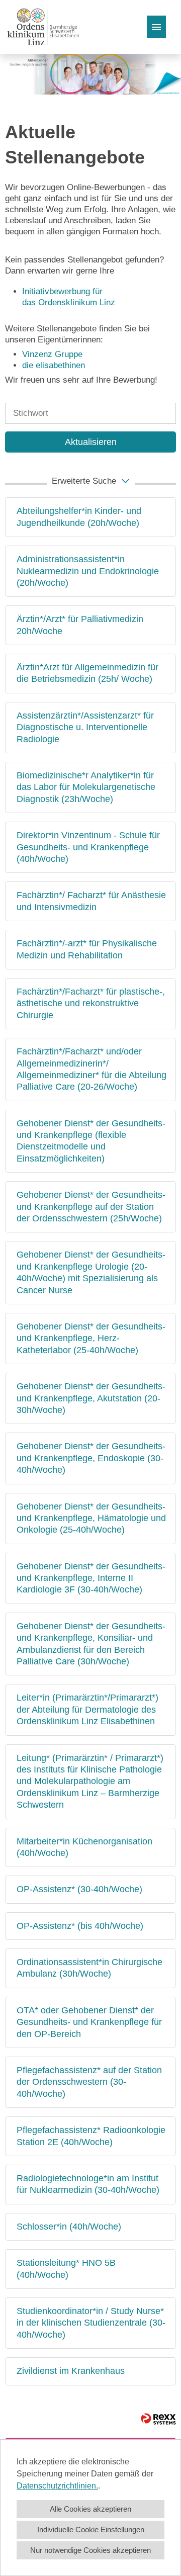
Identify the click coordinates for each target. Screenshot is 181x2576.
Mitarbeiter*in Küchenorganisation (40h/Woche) (84, 1847)
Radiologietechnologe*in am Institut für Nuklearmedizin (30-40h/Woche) (88, 2184)
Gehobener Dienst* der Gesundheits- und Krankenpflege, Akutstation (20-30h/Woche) (91, 1398)
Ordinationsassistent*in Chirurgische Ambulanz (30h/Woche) (89, 1968)
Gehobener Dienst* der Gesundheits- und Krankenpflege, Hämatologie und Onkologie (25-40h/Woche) (91, 1518)
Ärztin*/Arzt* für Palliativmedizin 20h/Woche (80, 625)
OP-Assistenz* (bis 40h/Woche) (80, 1926)
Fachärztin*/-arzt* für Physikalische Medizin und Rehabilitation (87, 949)
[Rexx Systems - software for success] (158, 2419)
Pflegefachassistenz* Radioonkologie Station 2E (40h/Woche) (91, 2136)
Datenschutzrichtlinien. (57, 2486)
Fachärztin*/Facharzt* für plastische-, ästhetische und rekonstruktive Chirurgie (91, 1003)
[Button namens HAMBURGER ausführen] (156, 27)
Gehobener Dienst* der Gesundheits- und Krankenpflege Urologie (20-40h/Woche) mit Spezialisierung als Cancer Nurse (91, 1272)
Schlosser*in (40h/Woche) (69, 2227)
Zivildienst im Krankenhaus (71, 2371)
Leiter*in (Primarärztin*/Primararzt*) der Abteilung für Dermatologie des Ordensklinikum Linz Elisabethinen (87, 1709)
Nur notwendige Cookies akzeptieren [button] (90, 2550)
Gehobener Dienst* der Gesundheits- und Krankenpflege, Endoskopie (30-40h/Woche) (91, 1458)
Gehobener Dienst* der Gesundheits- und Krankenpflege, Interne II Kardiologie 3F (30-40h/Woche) (91, 1578)
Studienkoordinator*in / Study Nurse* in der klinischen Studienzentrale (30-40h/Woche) (91, 2323)
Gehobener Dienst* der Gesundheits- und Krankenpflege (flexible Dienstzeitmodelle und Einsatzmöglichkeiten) (91, 1141)
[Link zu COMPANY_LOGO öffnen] (43, 27)
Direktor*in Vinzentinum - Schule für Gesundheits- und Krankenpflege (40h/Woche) (88, 847)
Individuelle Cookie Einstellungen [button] (91, 2529)
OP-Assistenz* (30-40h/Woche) (79, 1889)
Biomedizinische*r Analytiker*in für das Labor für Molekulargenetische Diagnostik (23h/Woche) (86, 787)
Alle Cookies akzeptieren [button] (90, 2509)
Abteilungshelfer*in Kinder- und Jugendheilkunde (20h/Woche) (79, 517)
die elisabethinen (54, 365)
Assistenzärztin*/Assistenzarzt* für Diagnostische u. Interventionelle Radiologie (85, 727)
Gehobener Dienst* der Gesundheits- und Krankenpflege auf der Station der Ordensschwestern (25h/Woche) (91, 1207)
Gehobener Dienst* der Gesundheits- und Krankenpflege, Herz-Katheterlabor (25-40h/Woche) (91, 1338)
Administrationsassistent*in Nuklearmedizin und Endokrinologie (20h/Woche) (88, 571)
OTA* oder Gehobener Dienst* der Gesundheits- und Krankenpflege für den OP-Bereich (89, 2022)
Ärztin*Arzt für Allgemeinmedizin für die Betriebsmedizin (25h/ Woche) (87, 673)
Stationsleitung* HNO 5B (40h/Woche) (66, 2269)
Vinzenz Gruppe (52, 354)
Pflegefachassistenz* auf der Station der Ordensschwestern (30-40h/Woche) (89, 2082)
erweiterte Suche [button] (84, 481)
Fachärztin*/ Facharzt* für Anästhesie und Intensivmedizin (91, 901)
